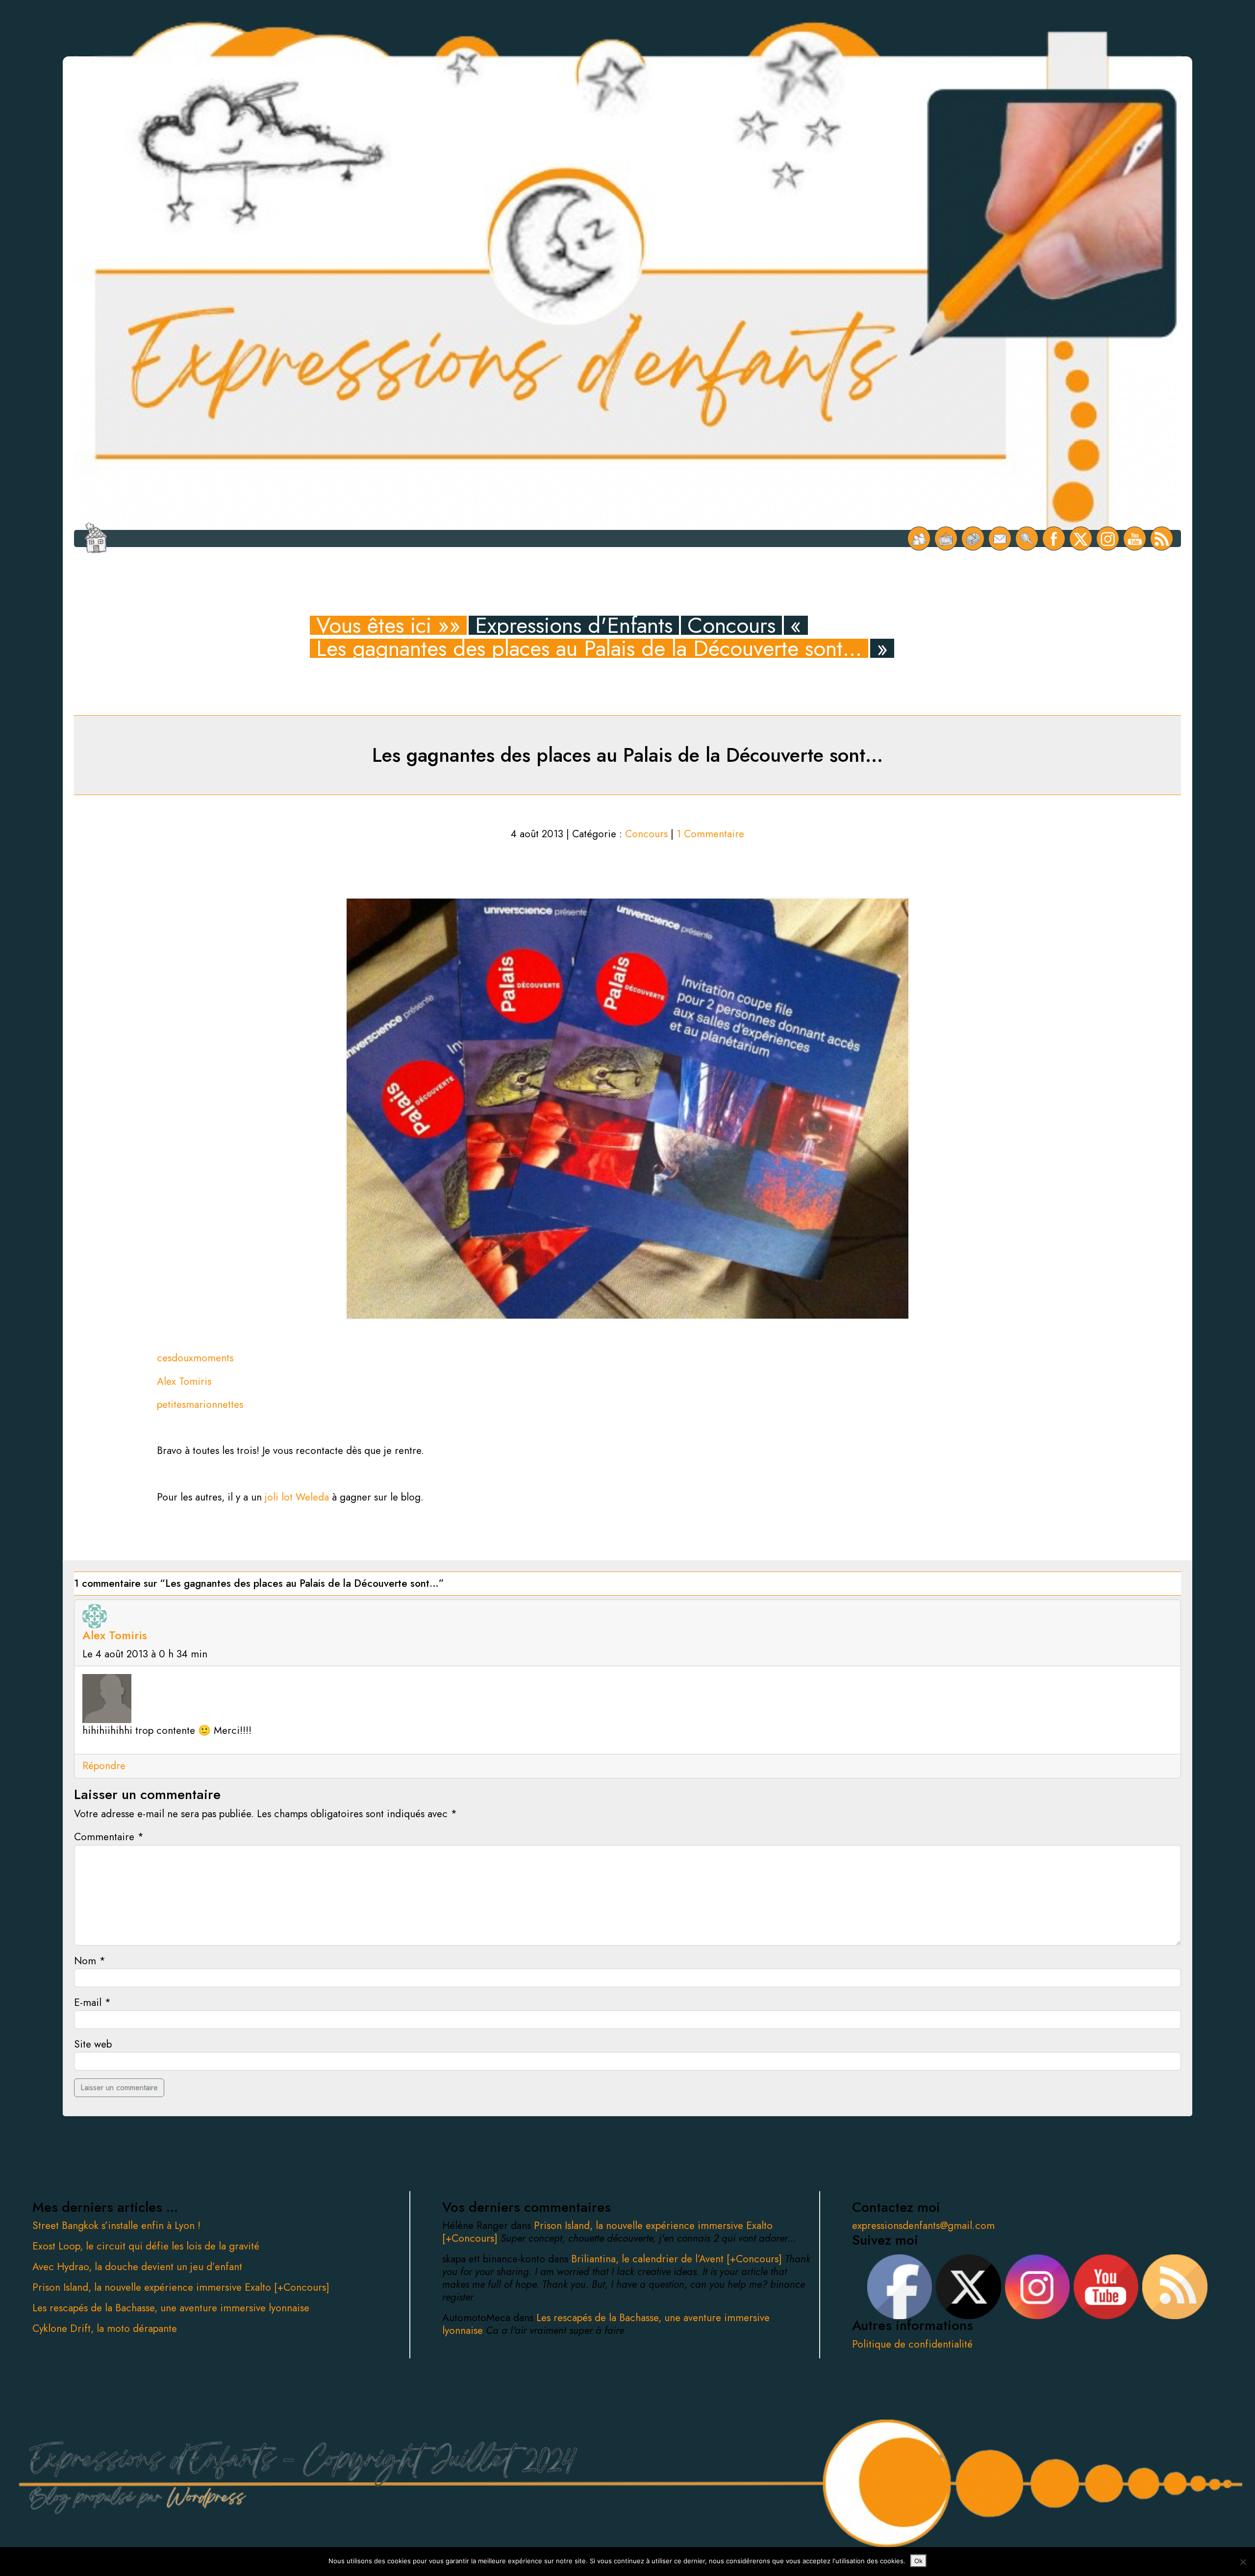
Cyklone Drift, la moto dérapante (105, 2328)
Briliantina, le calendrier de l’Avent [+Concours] (678, 2259)
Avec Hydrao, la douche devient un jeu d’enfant (137, 2267)
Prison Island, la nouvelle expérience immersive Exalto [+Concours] (181, 2287)
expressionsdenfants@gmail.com (923, 2226)
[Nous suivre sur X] (1081, 538)
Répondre (104, 1766)
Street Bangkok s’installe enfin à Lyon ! (116, 2226)
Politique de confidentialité (912, 2344)
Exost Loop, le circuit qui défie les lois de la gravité (146, 2246)
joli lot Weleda (297, 1497)
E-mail (92, 2002)
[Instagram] (1108, 538)
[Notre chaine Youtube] (1135, 538)
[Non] (1243, 2562)
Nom (90, 1961)
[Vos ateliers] (946, 538)
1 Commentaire (710, 834)
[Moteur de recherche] (1027, 538)
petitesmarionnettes (200, 1404)
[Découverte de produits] (973, 538)
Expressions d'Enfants (574, 625)
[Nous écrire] (1000, 538)
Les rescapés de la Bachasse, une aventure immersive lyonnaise (171, 2308)
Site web (93, 2044)
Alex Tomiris (184, 1381)
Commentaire (109, 1837)
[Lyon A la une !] (919, 538)
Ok (918, 2561)
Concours (731, 625)
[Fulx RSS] (1162, 538)
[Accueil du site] (96, 538)
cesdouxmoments (195, 1358)
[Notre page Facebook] (1054, 538)
